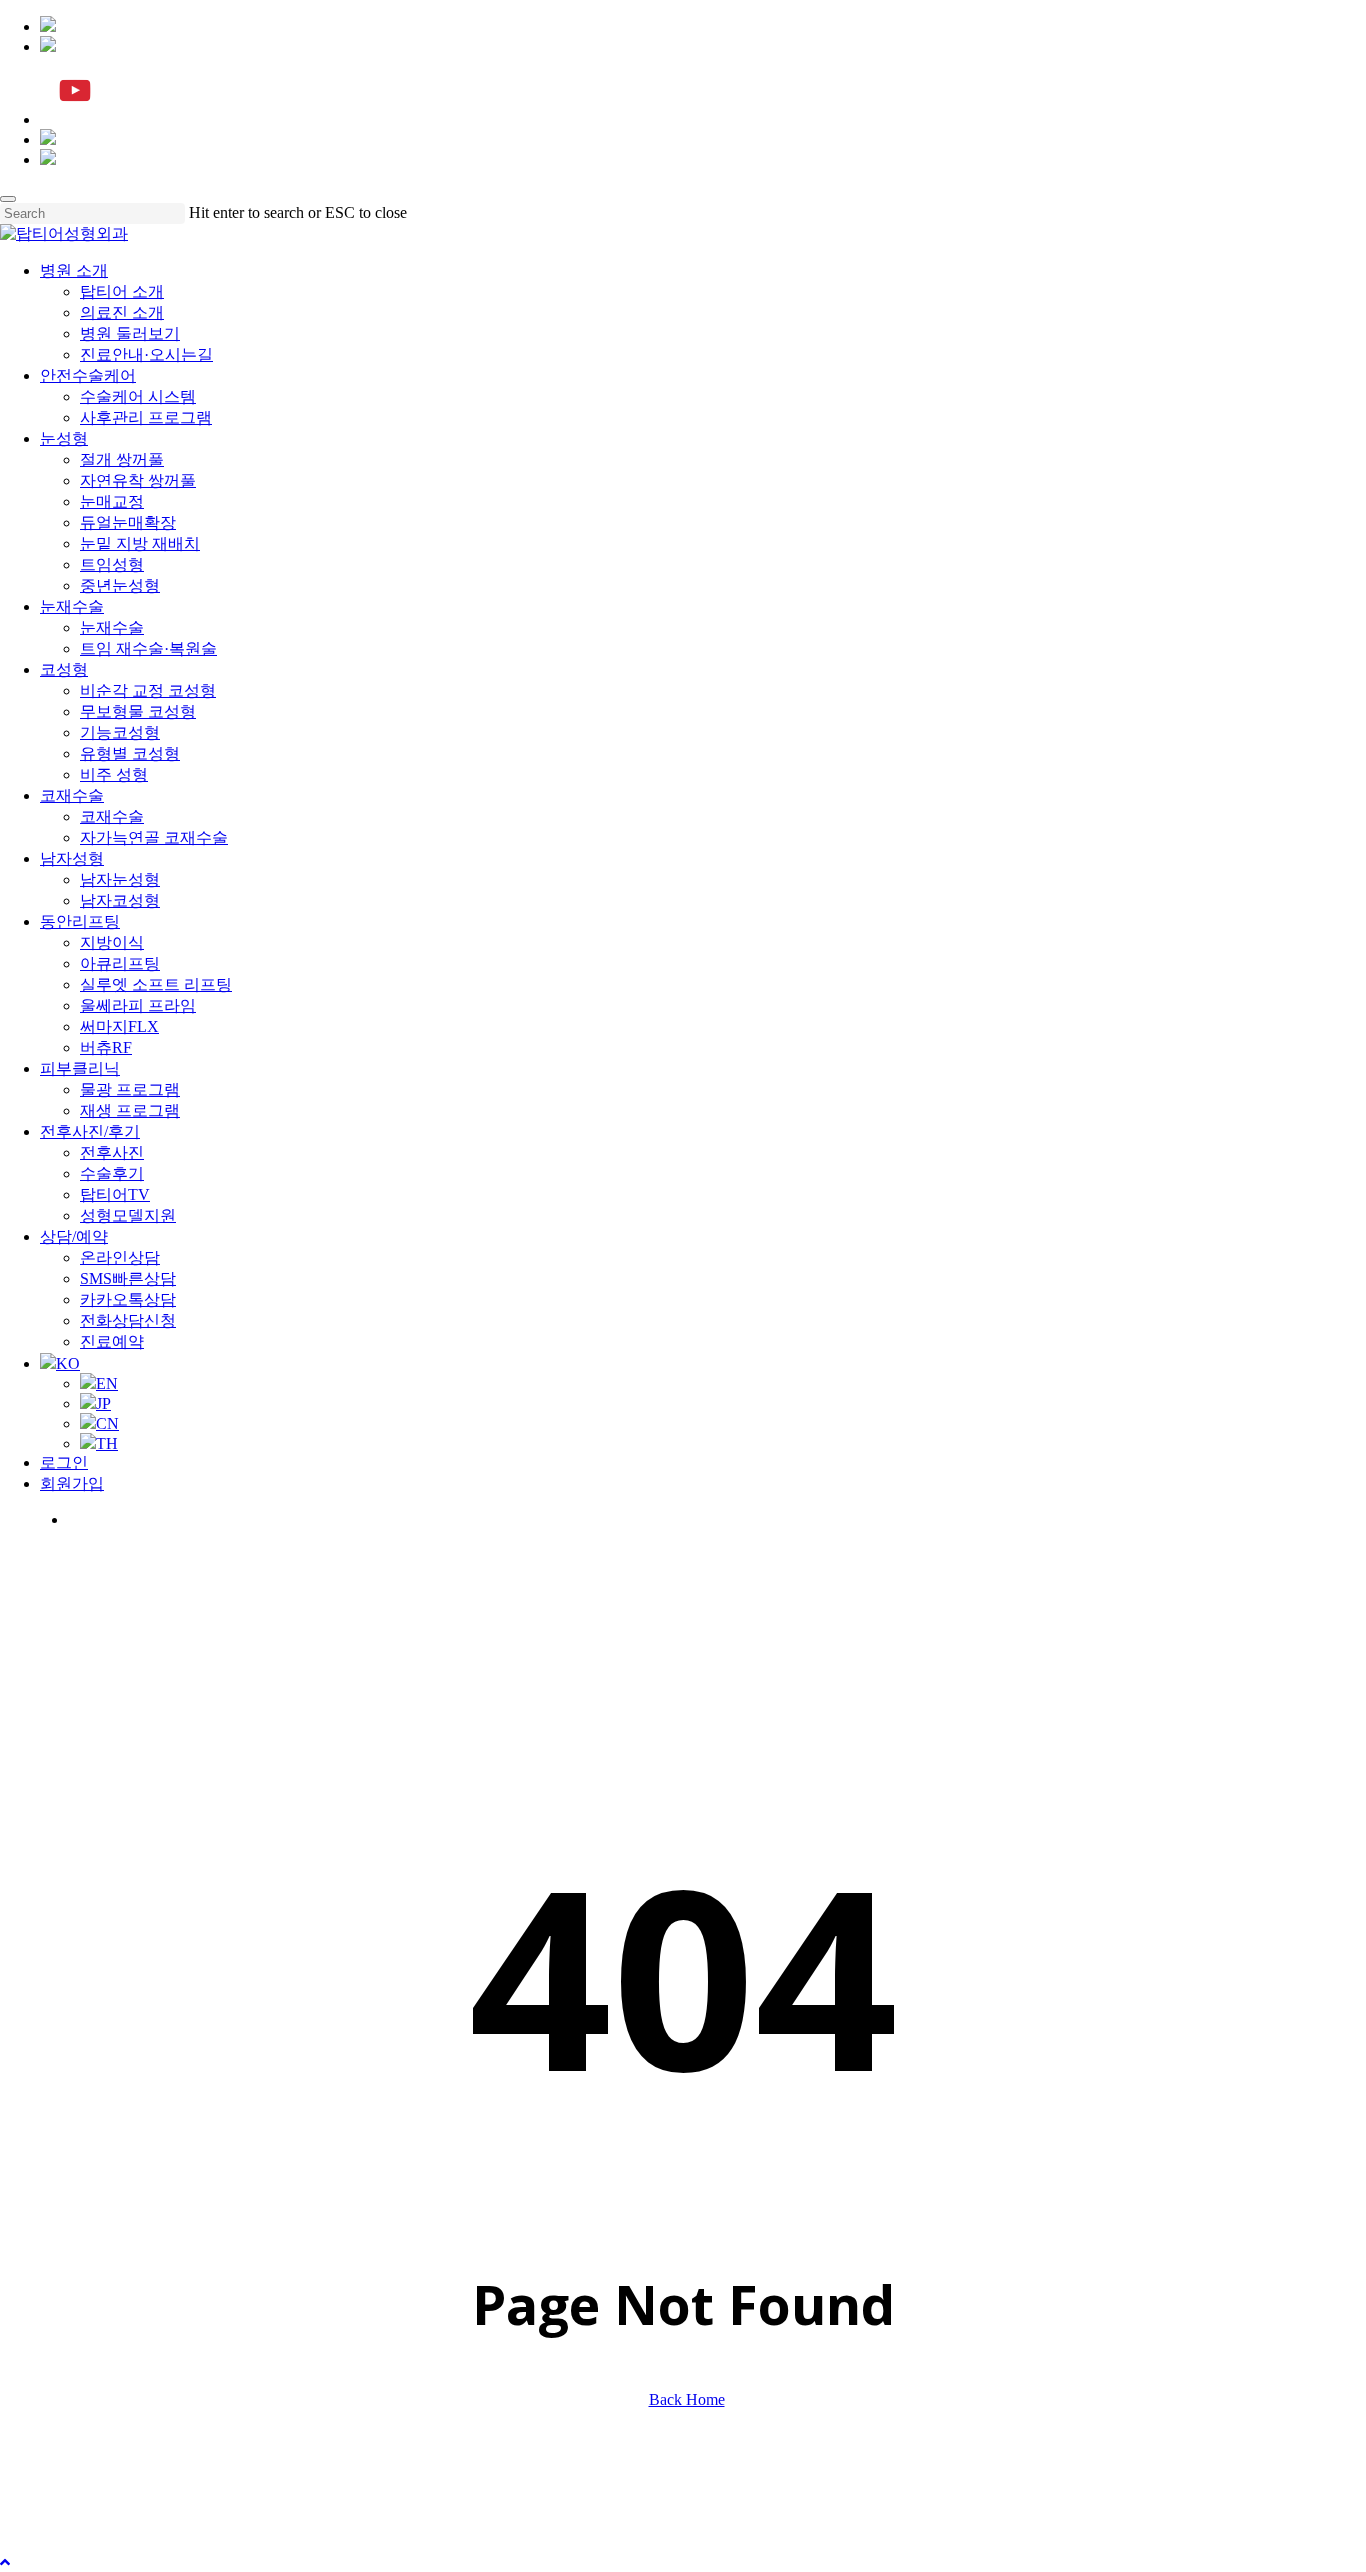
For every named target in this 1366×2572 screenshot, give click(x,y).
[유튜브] (75, 119)
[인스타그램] (48, 46)
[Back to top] (5, 2562)
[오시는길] (48, 159)
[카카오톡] (48, 26)
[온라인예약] (48, 139)
